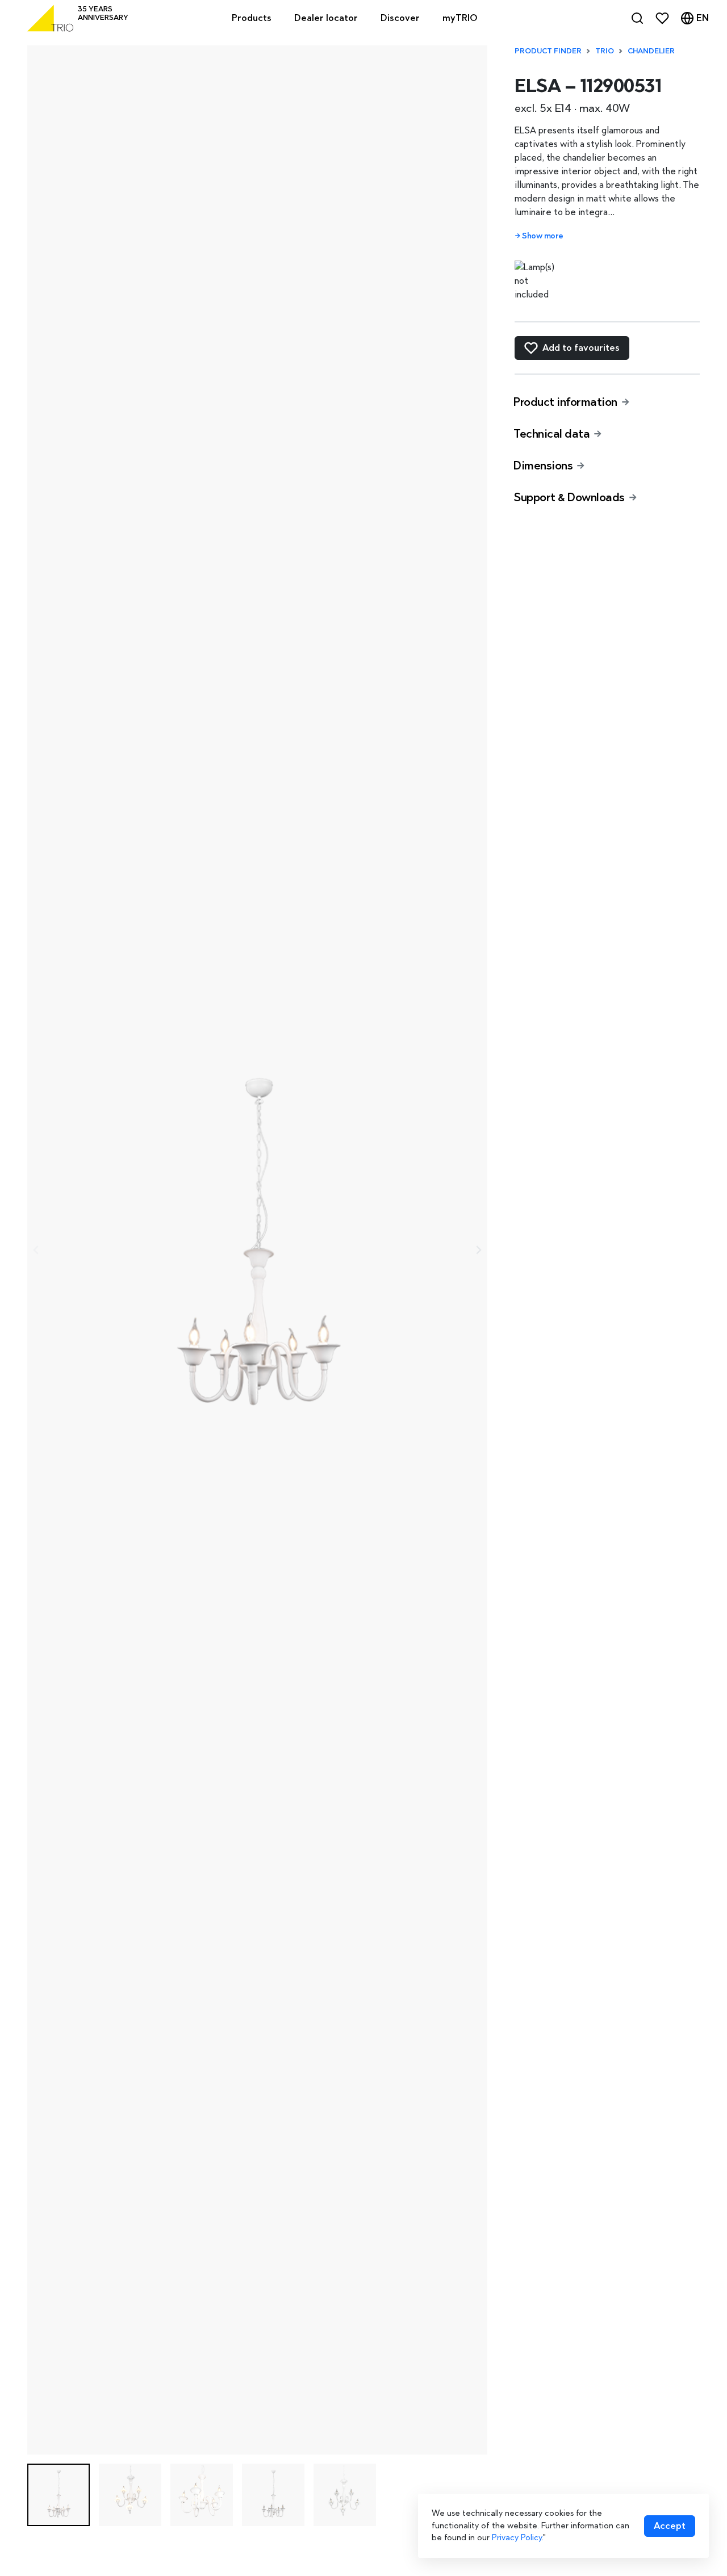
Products (252, 18)
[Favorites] (662, 18)
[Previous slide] (36, 1250)
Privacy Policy (517, 2537)
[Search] (637, 18)
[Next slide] (478, 1250)
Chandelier (651, 51)
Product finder (548, 51)
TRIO (605, 51)
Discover (400, 18)
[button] (59, 2495)
